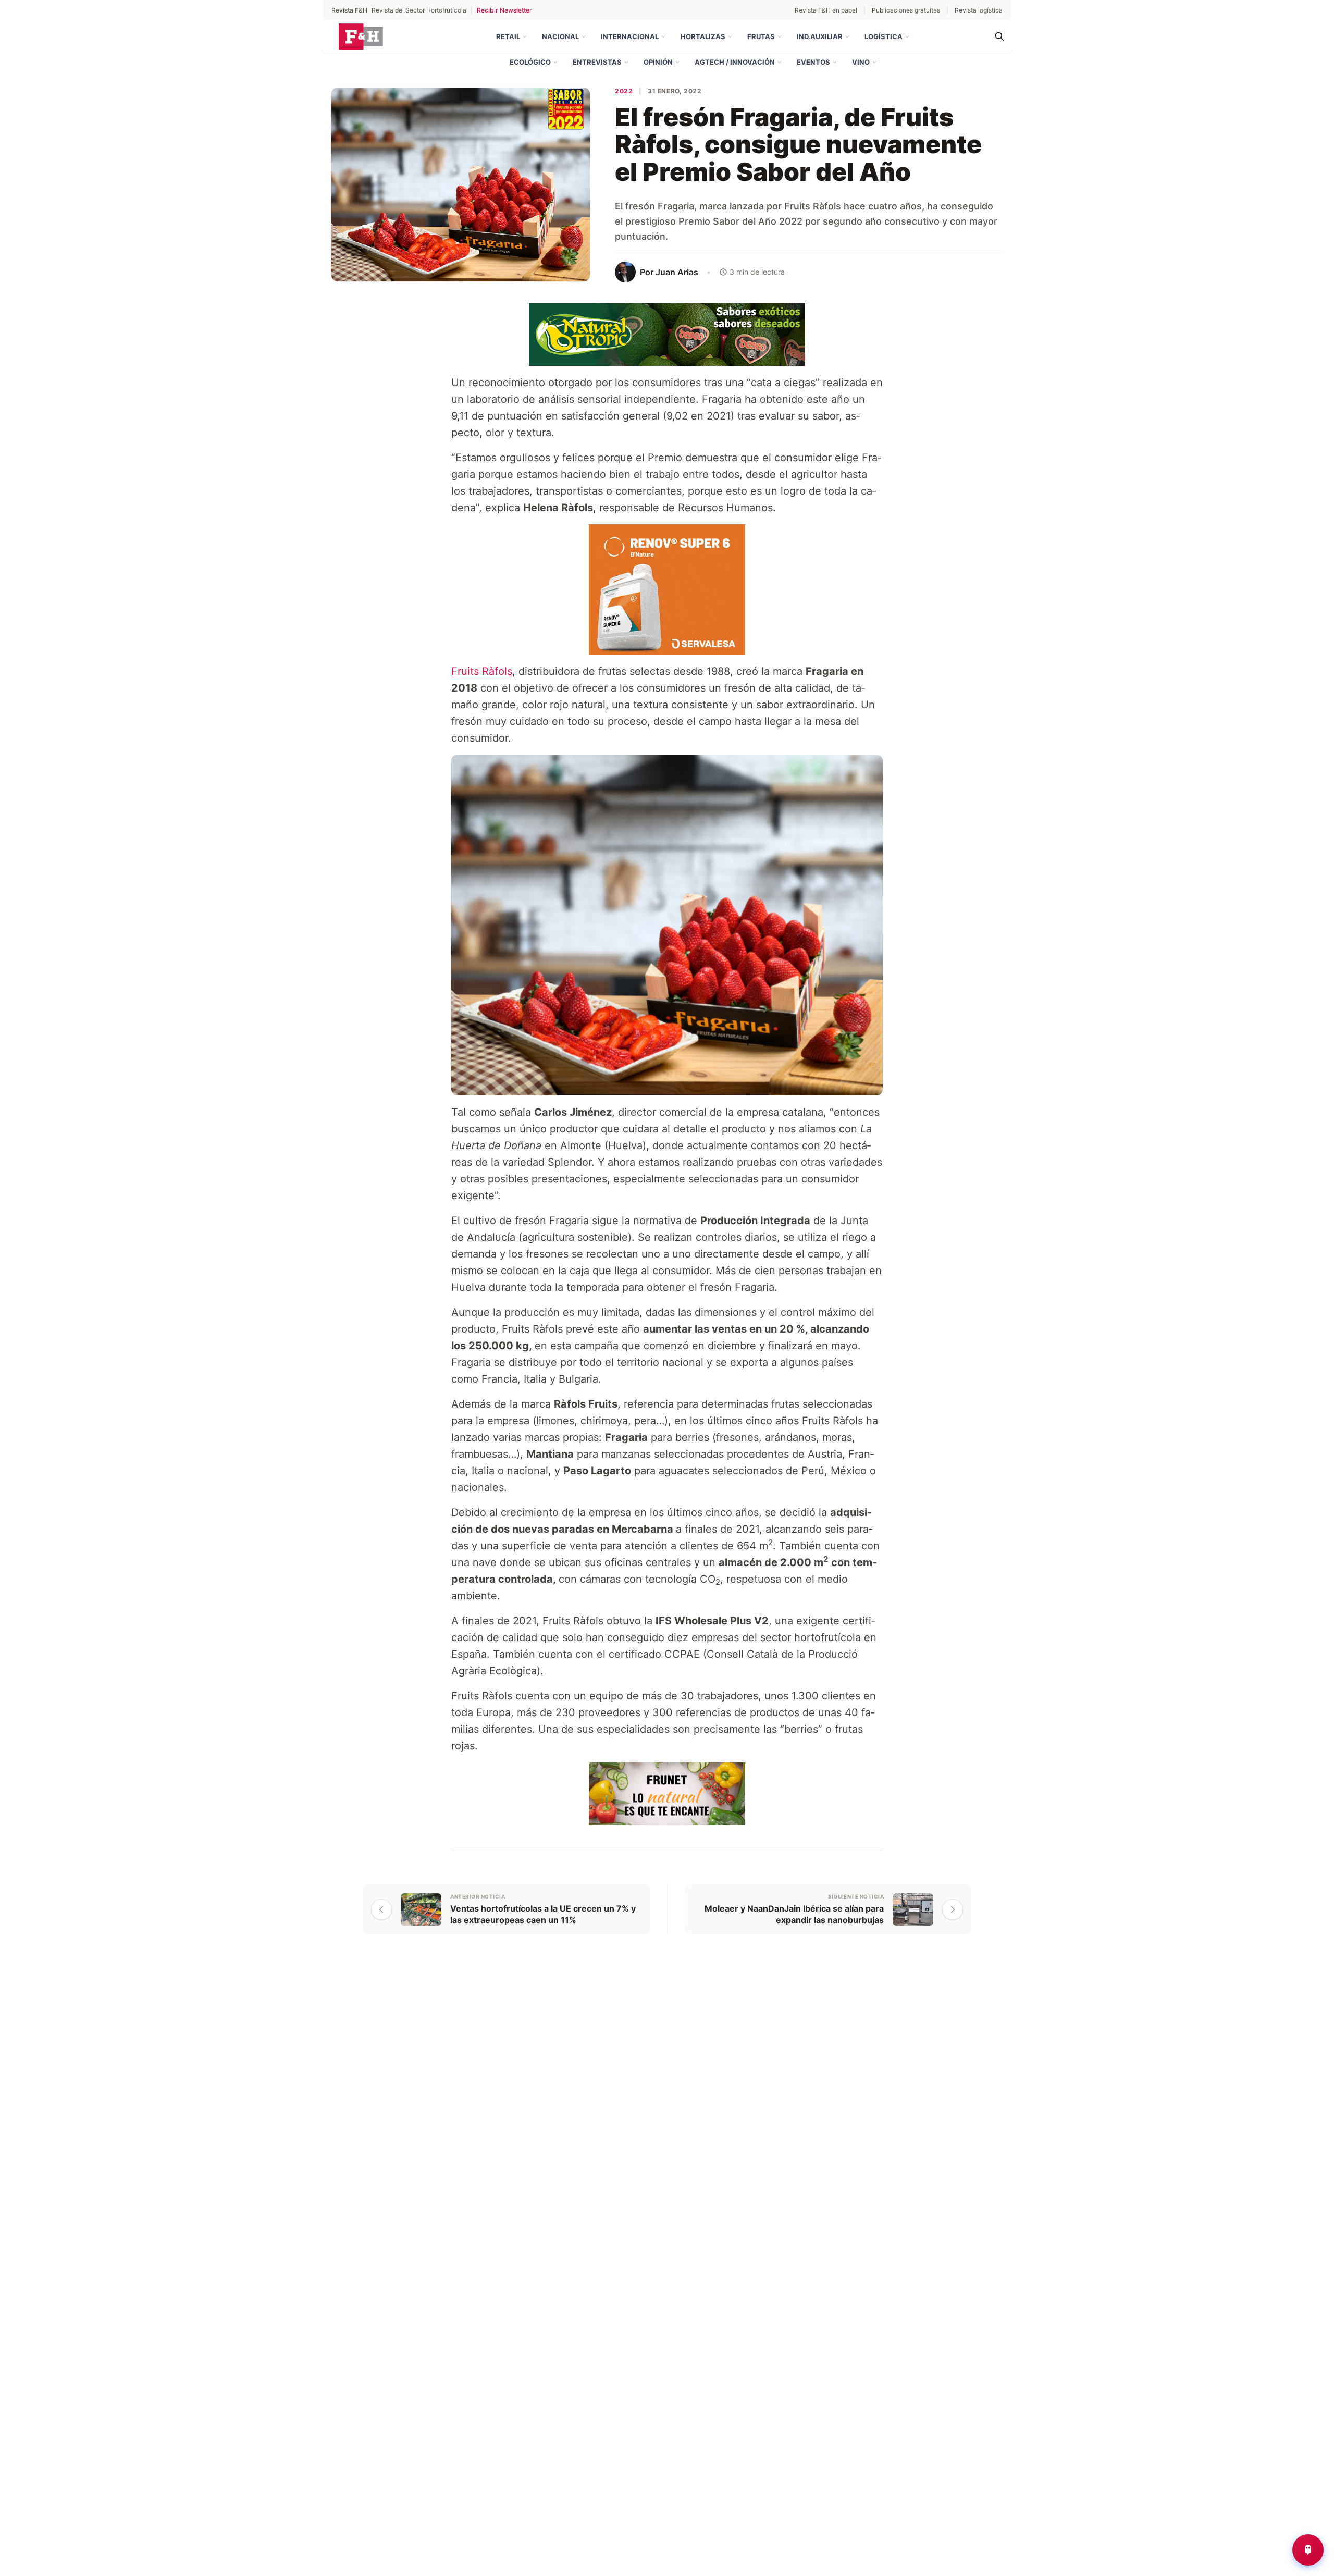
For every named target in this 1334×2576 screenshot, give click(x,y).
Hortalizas (703, 36)
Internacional (630, 36)
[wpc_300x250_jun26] (667, 588)
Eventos (813, 62)
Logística (884, 36)
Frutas (761, 36)
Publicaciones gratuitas (906, 10)
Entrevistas (597, 62)
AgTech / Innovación (735, 62)
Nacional (560, 36)
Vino (861, 62)
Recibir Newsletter (504, 10)
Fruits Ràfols (482, 671)
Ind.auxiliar (820, 36)
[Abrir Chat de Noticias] (1308, 2550)
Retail (508, 36)
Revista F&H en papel (826, 10)
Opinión (658, 62)
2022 (624, 91)
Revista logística (979, 10)
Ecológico (530, 62)
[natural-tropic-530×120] (667, 334)
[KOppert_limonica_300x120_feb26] (667, 1793)
